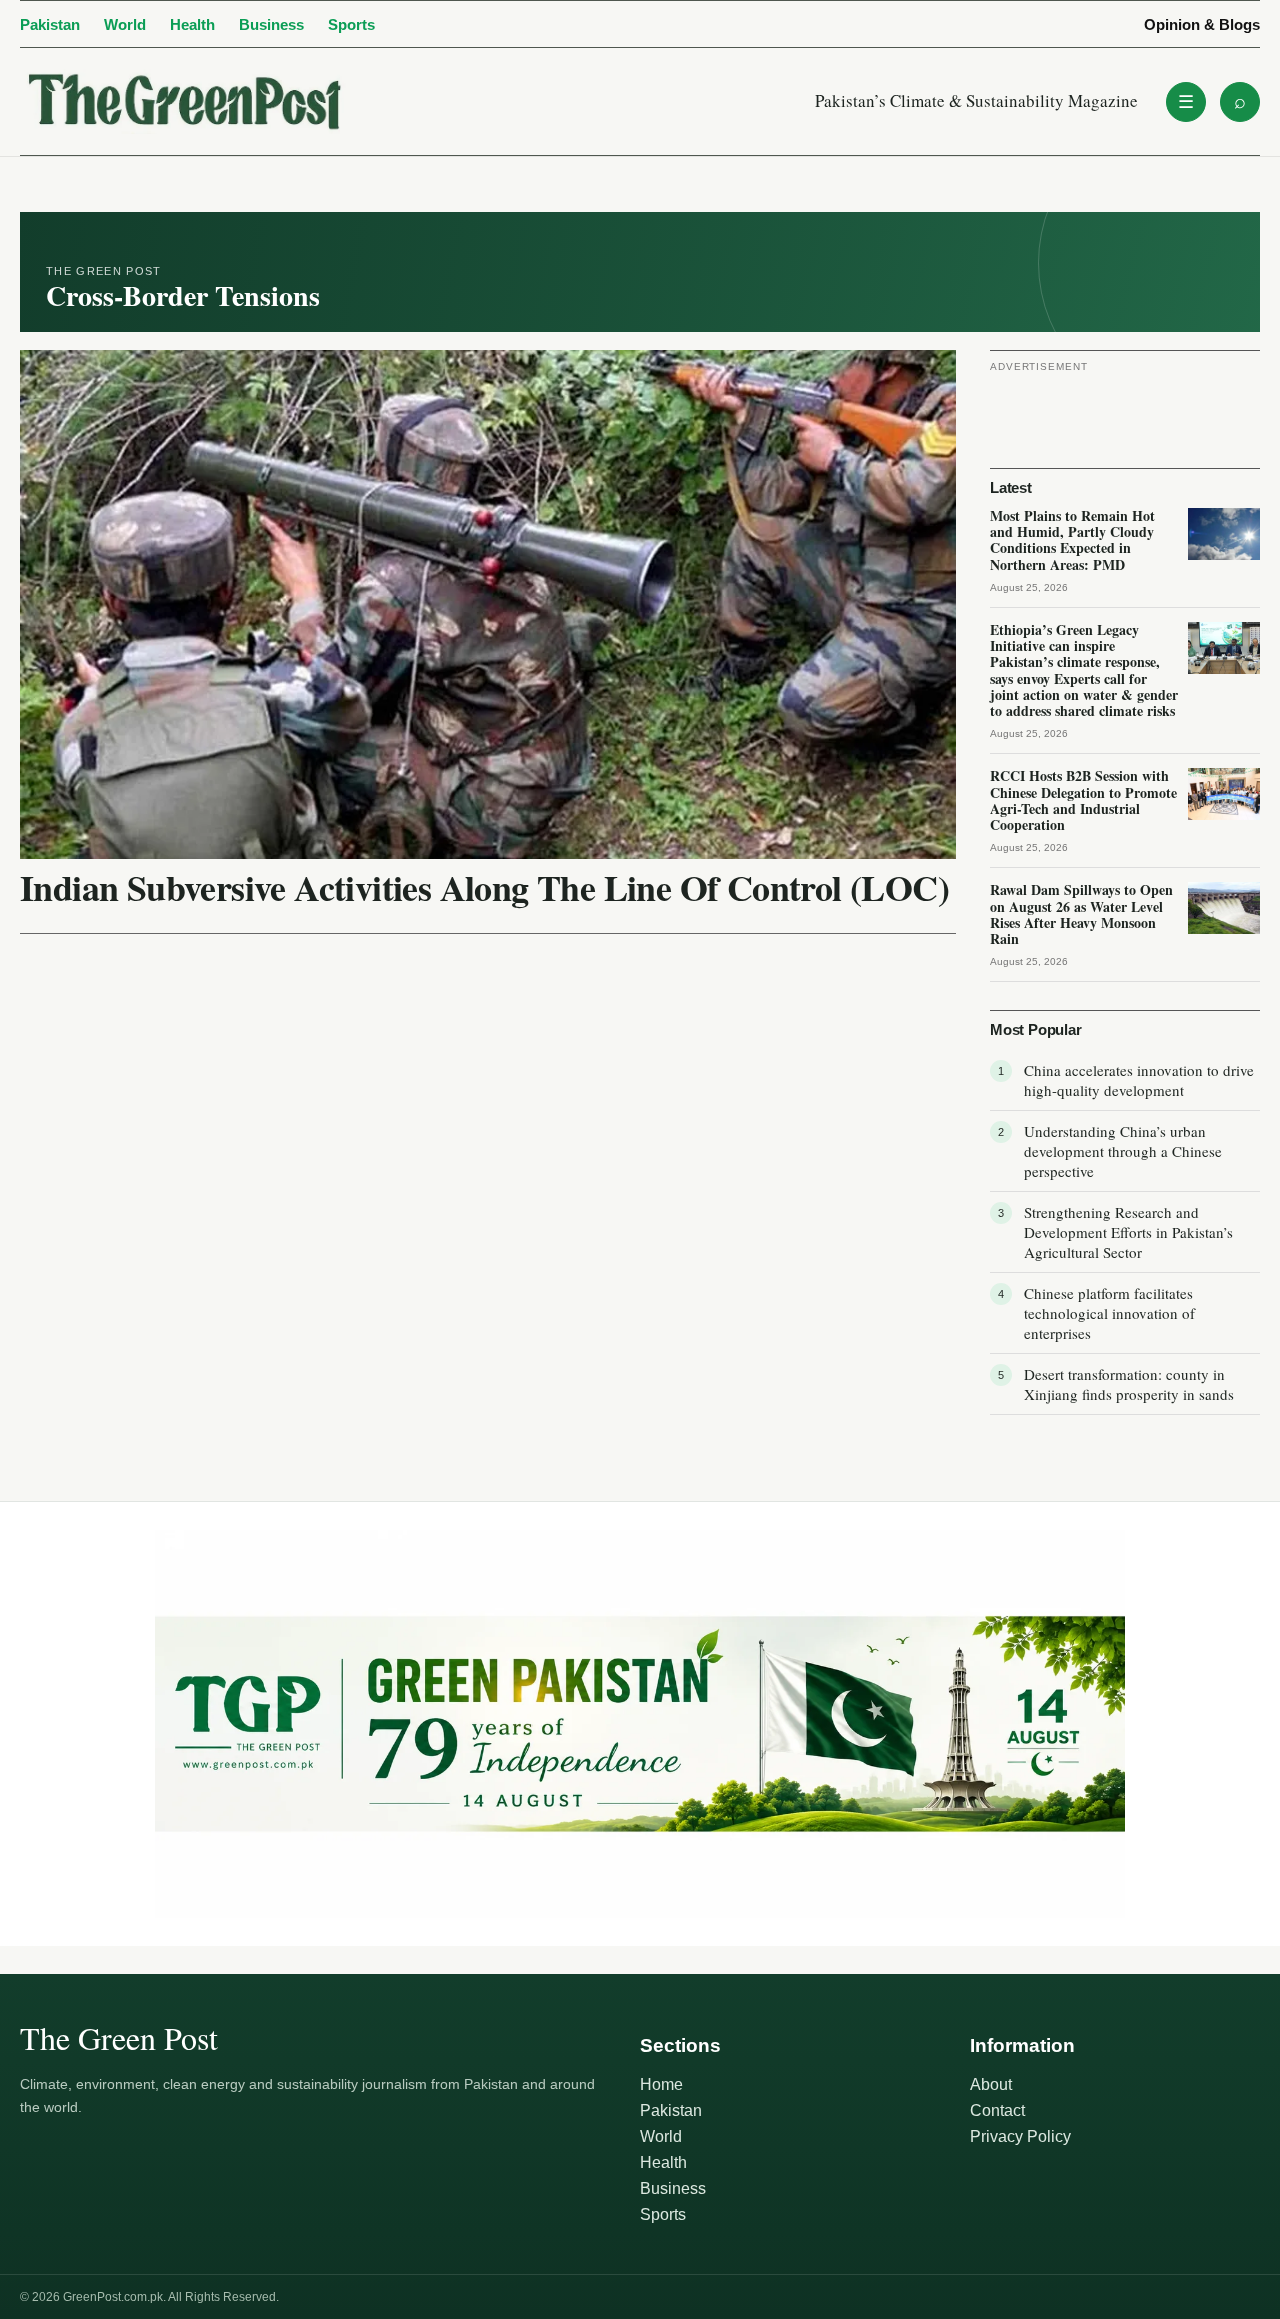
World (125, 24)
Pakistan (50, 24)
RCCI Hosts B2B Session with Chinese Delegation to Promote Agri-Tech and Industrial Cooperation (1083, 800)
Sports (351, 24)
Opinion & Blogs (1202, 24)
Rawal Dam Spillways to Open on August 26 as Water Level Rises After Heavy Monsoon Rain (1081, 914)
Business (271, 24)
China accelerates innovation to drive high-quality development (1139, 1080)
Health (192, 24)
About (991, 2084)
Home (661, 2084)
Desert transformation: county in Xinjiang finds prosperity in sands (1129, 1384)
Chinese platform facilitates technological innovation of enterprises (1109, 1313)
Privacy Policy (1020, 2136)
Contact (997, 2110)
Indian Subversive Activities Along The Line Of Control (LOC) (484, 887)
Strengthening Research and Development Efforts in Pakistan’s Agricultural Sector (1128, 1232)
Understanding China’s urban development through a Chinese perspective (1123, 1151)
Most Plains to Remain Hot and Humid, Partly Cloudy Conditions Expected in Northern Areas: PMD (1072, 540)
